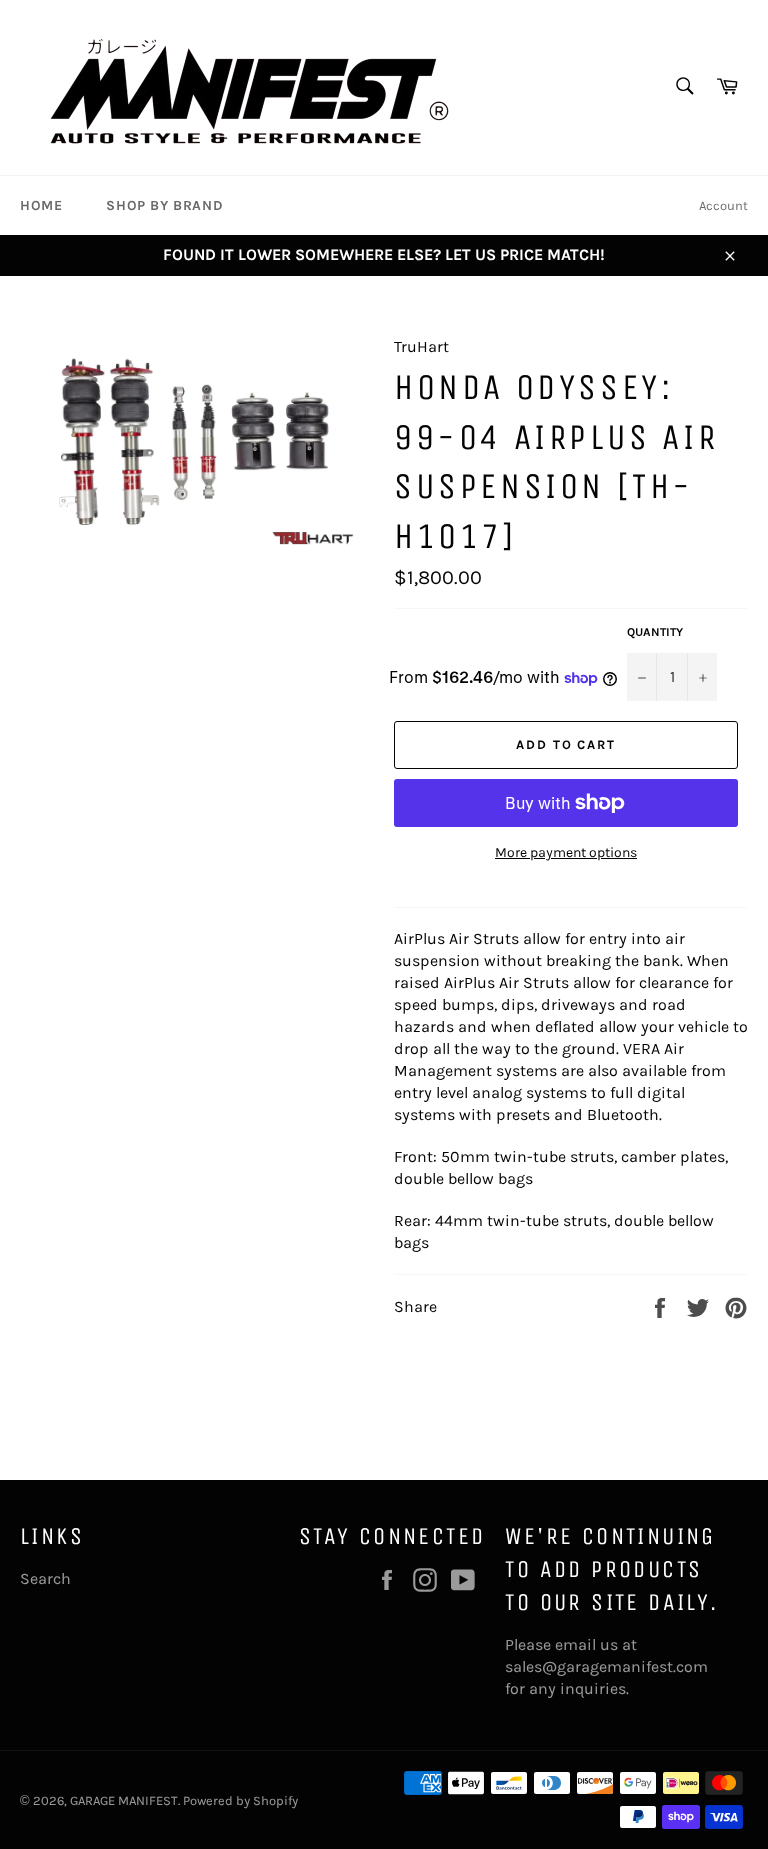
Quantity (655, 632)
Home (41, 205)
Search (45, 1578)
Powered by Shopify (240, 1800)
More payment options (566, 852)
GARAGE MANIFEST (124, 1800)
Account (723, 205)
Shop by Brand (164, 205)
